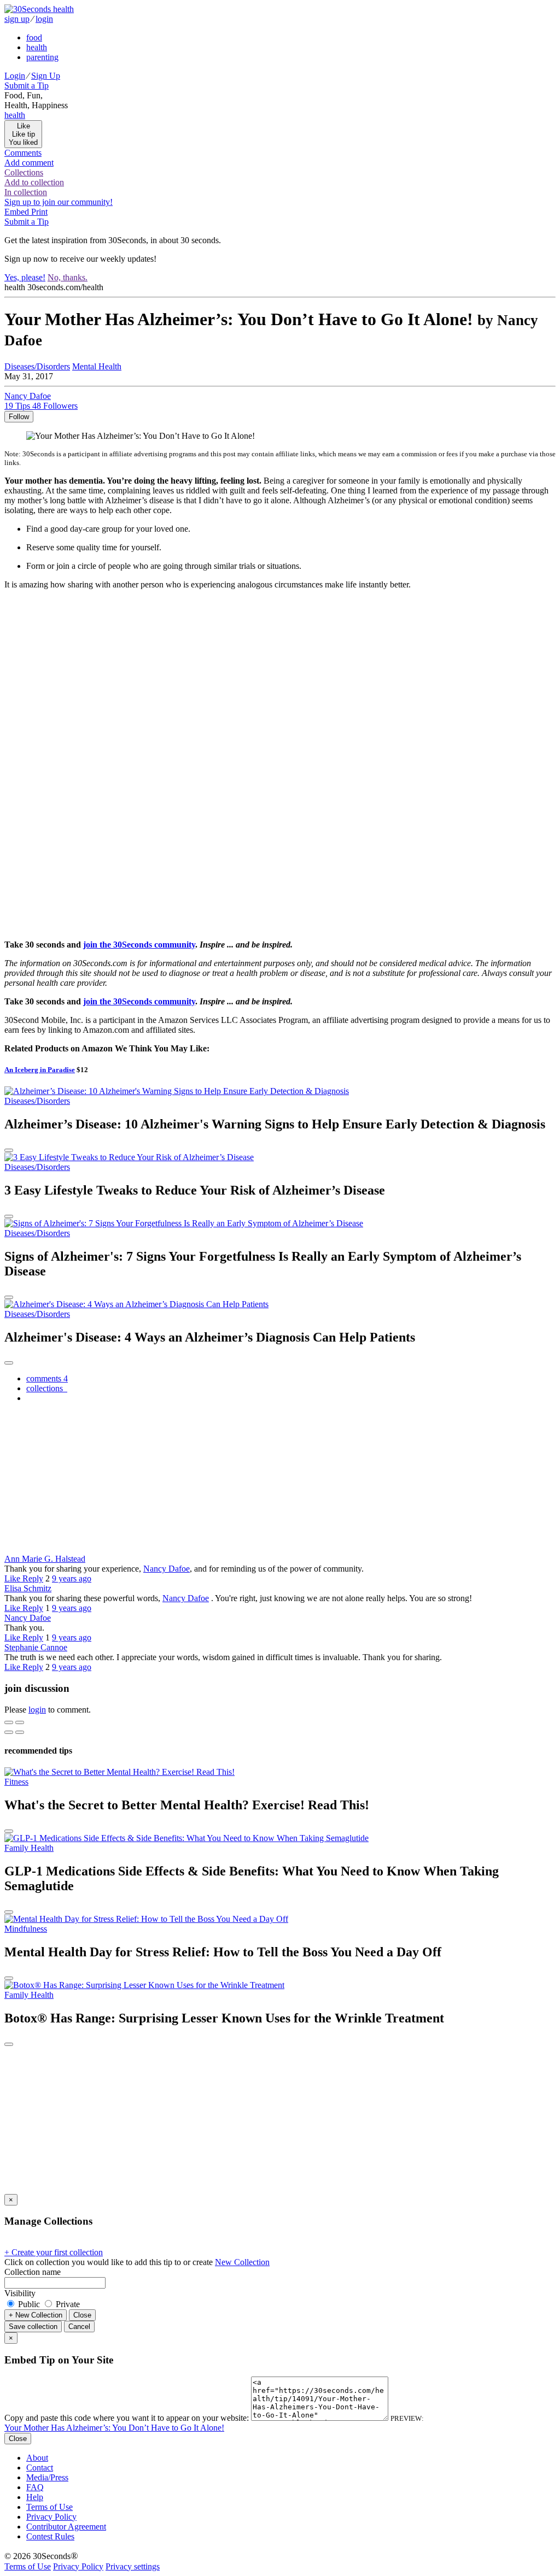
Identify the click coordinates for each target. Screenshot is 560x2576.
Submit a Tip (27, 86)
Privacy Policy (51, 2517)
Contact (40, 2468)
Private (67, 2304)
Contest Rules (50, 2536)
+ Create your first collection (54, 2252)
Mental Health (97, 366)
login (44, 19)
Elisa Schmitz (28, 1588)
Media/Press (47, 2477)
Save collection (33, 2327)
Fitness (16, 1782)
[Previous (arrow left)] (9, 1732)
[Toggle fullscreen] (20, 1722)
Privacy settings (133, 2566)
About (37, 2458)
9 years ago (72, 1578)
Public (29, 2304)
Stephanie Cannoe (36, 1647)
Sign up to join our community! (59, 202)
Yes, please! (25, 277)
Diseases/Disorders (37, 366)
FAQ (35, 2487)
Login (15, 76)
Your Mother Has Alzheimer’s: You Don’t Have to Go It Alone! (114, 2428)
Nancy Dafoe (167, 1569)
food (34, 37)
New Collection (242, 2262)
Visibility (20, 2293)
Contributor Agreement (66, 2527)
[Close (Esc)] (9, 1722)
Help (35, 2497)
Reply (33, 1578)
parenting (42, 57)
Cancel (79, 2327)
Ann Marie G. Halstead (45, 1559)
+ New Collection (36, 2315)
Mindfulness (26, 1929)
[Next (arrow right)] (20, 1732)
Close (82, 2315)
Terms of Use (49, 2507)
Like (13, 1578)
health (37, 47)
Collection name (33, 2272)
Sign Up (46, 76)
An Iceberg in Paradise (40, 1070)
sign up (17, 19)
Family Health (29, 1848)
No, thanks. (68, 277)
